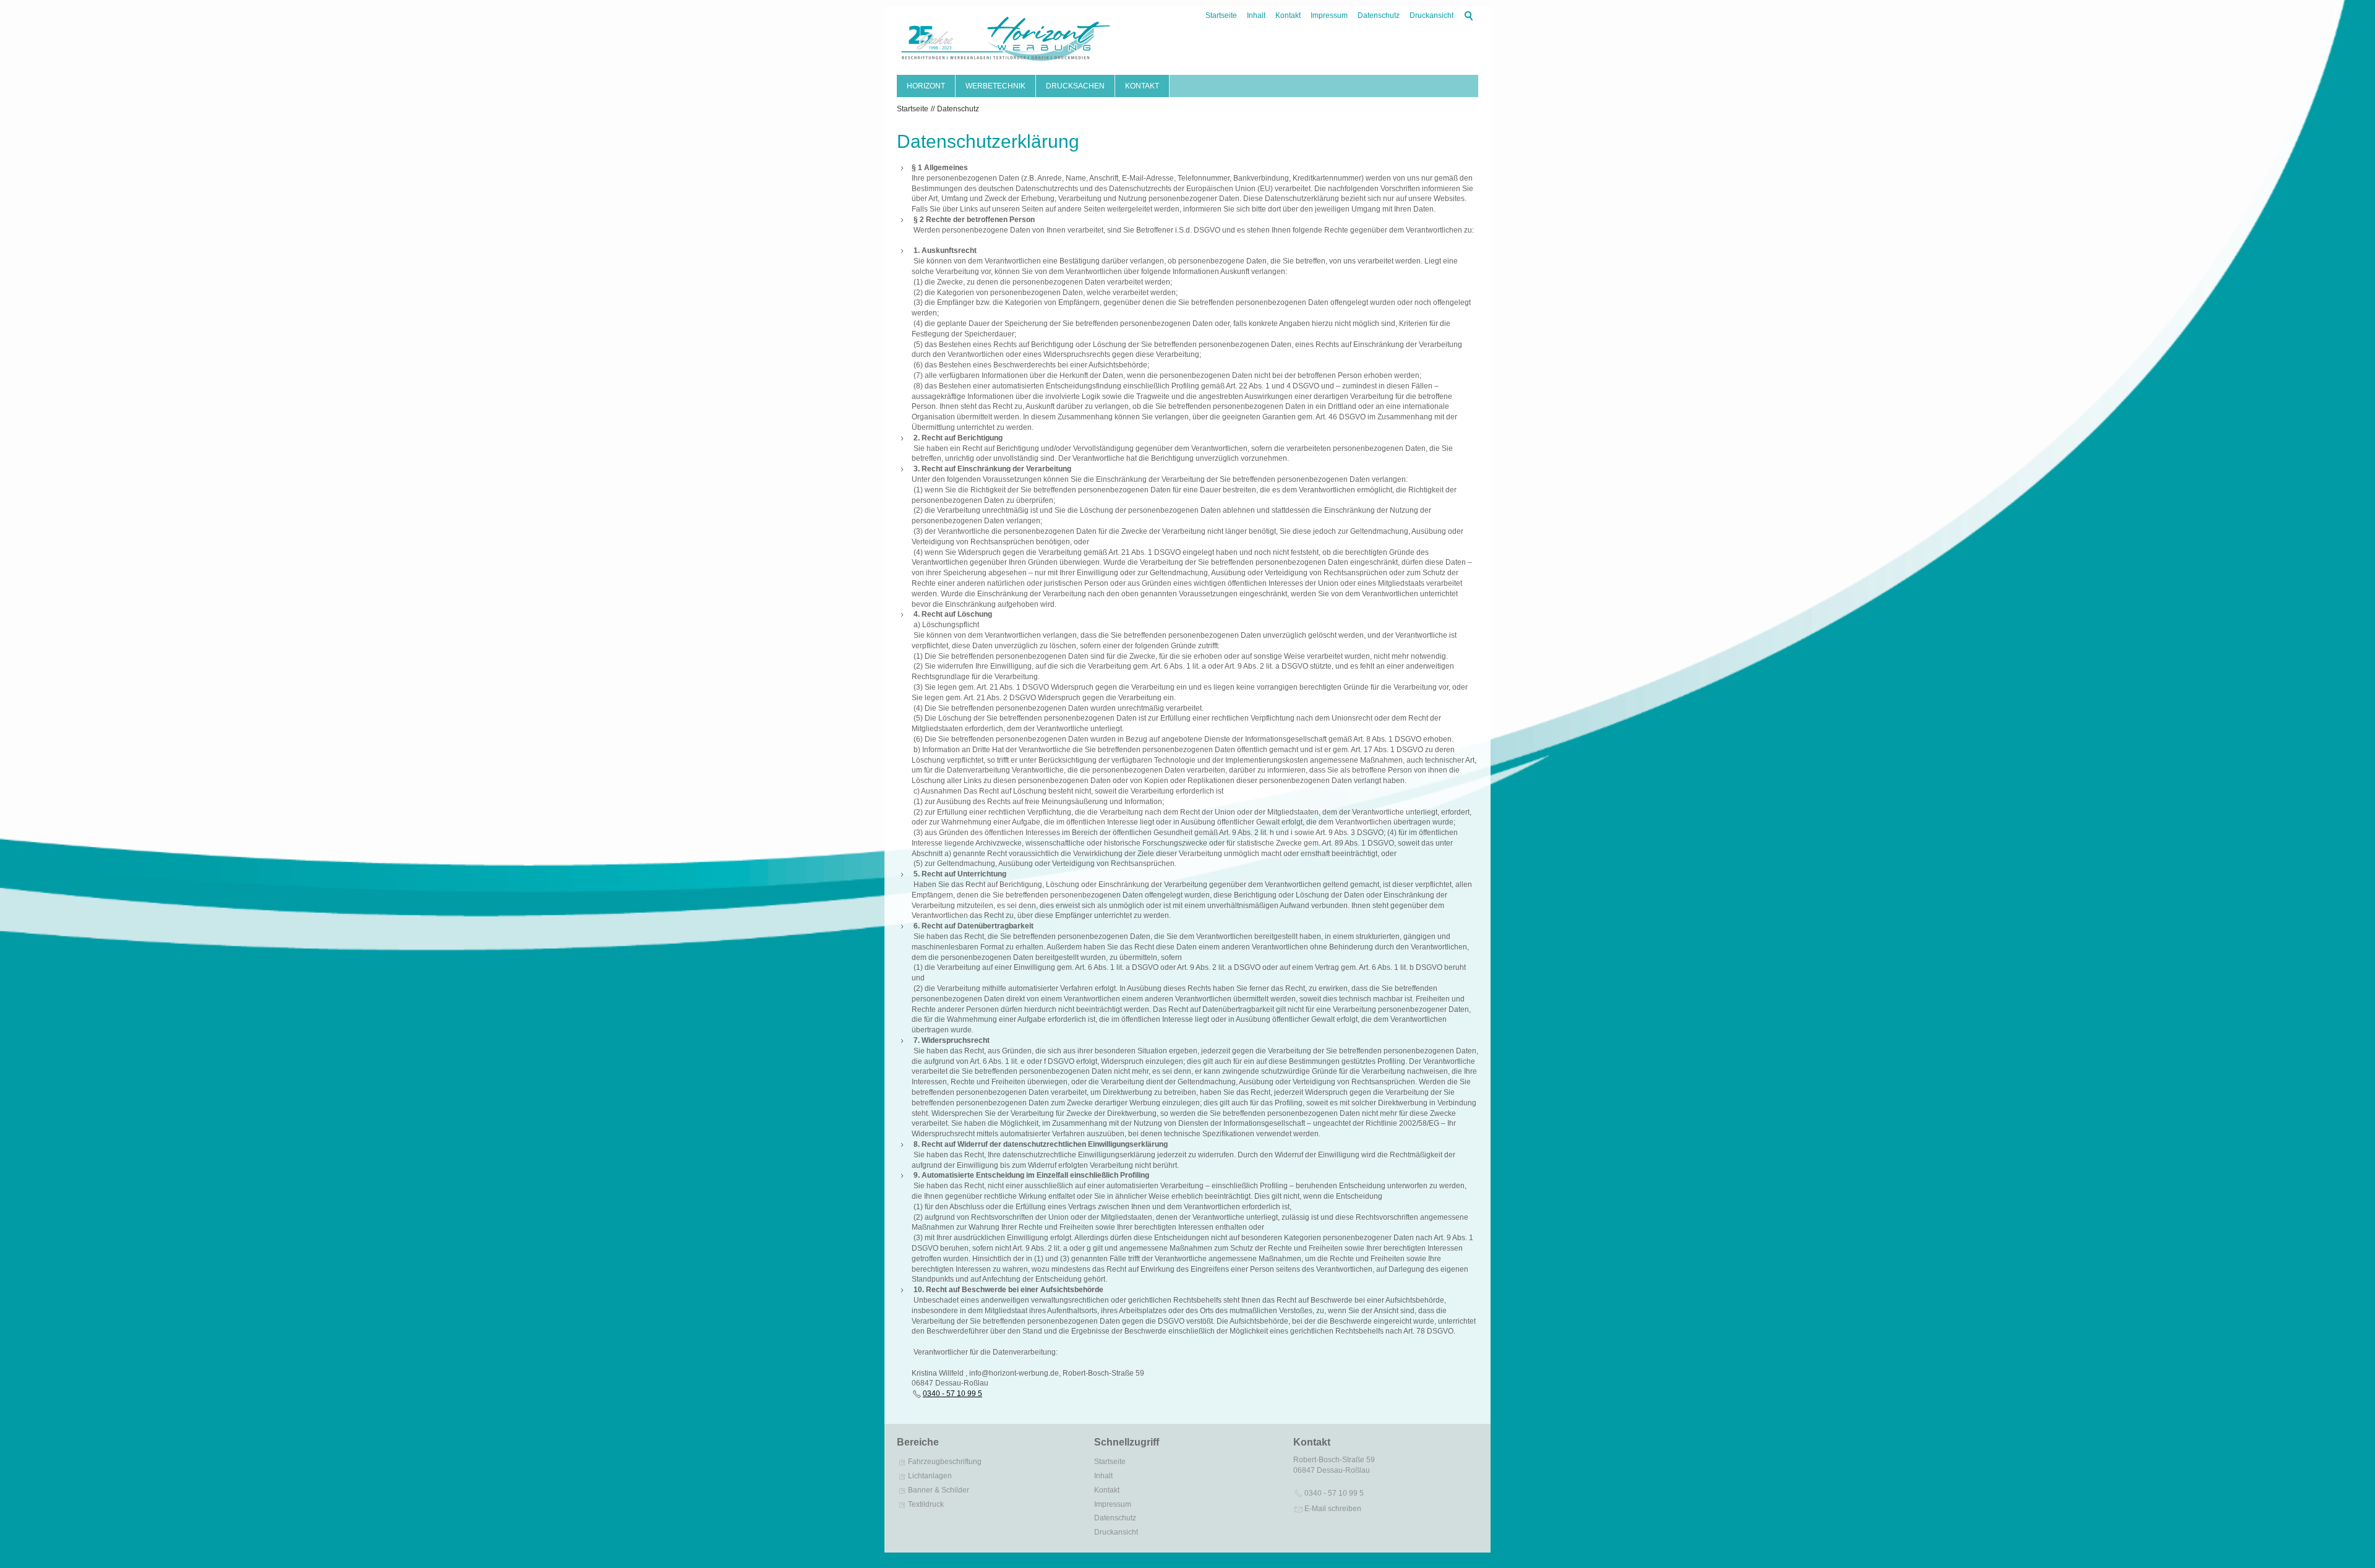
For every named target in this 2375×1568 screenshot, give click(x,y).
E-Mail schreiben (1333, 1509)
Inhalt (1256, 15)
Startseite (1221, 15)
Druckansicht (1431, 15)
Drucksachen (1075, 86)
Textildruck (926, 1504)
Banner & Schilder (939, 1490)
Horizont (926, 86)
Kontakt (1288, 15)
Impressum (1329, 15)
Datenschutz (1379, 15)
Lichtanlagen (930, 1476)
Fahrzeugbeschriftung (945, 1462)
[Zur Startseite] (1005, 41)
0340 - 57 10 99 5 (952, 1394)
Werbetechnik (995, 86)
